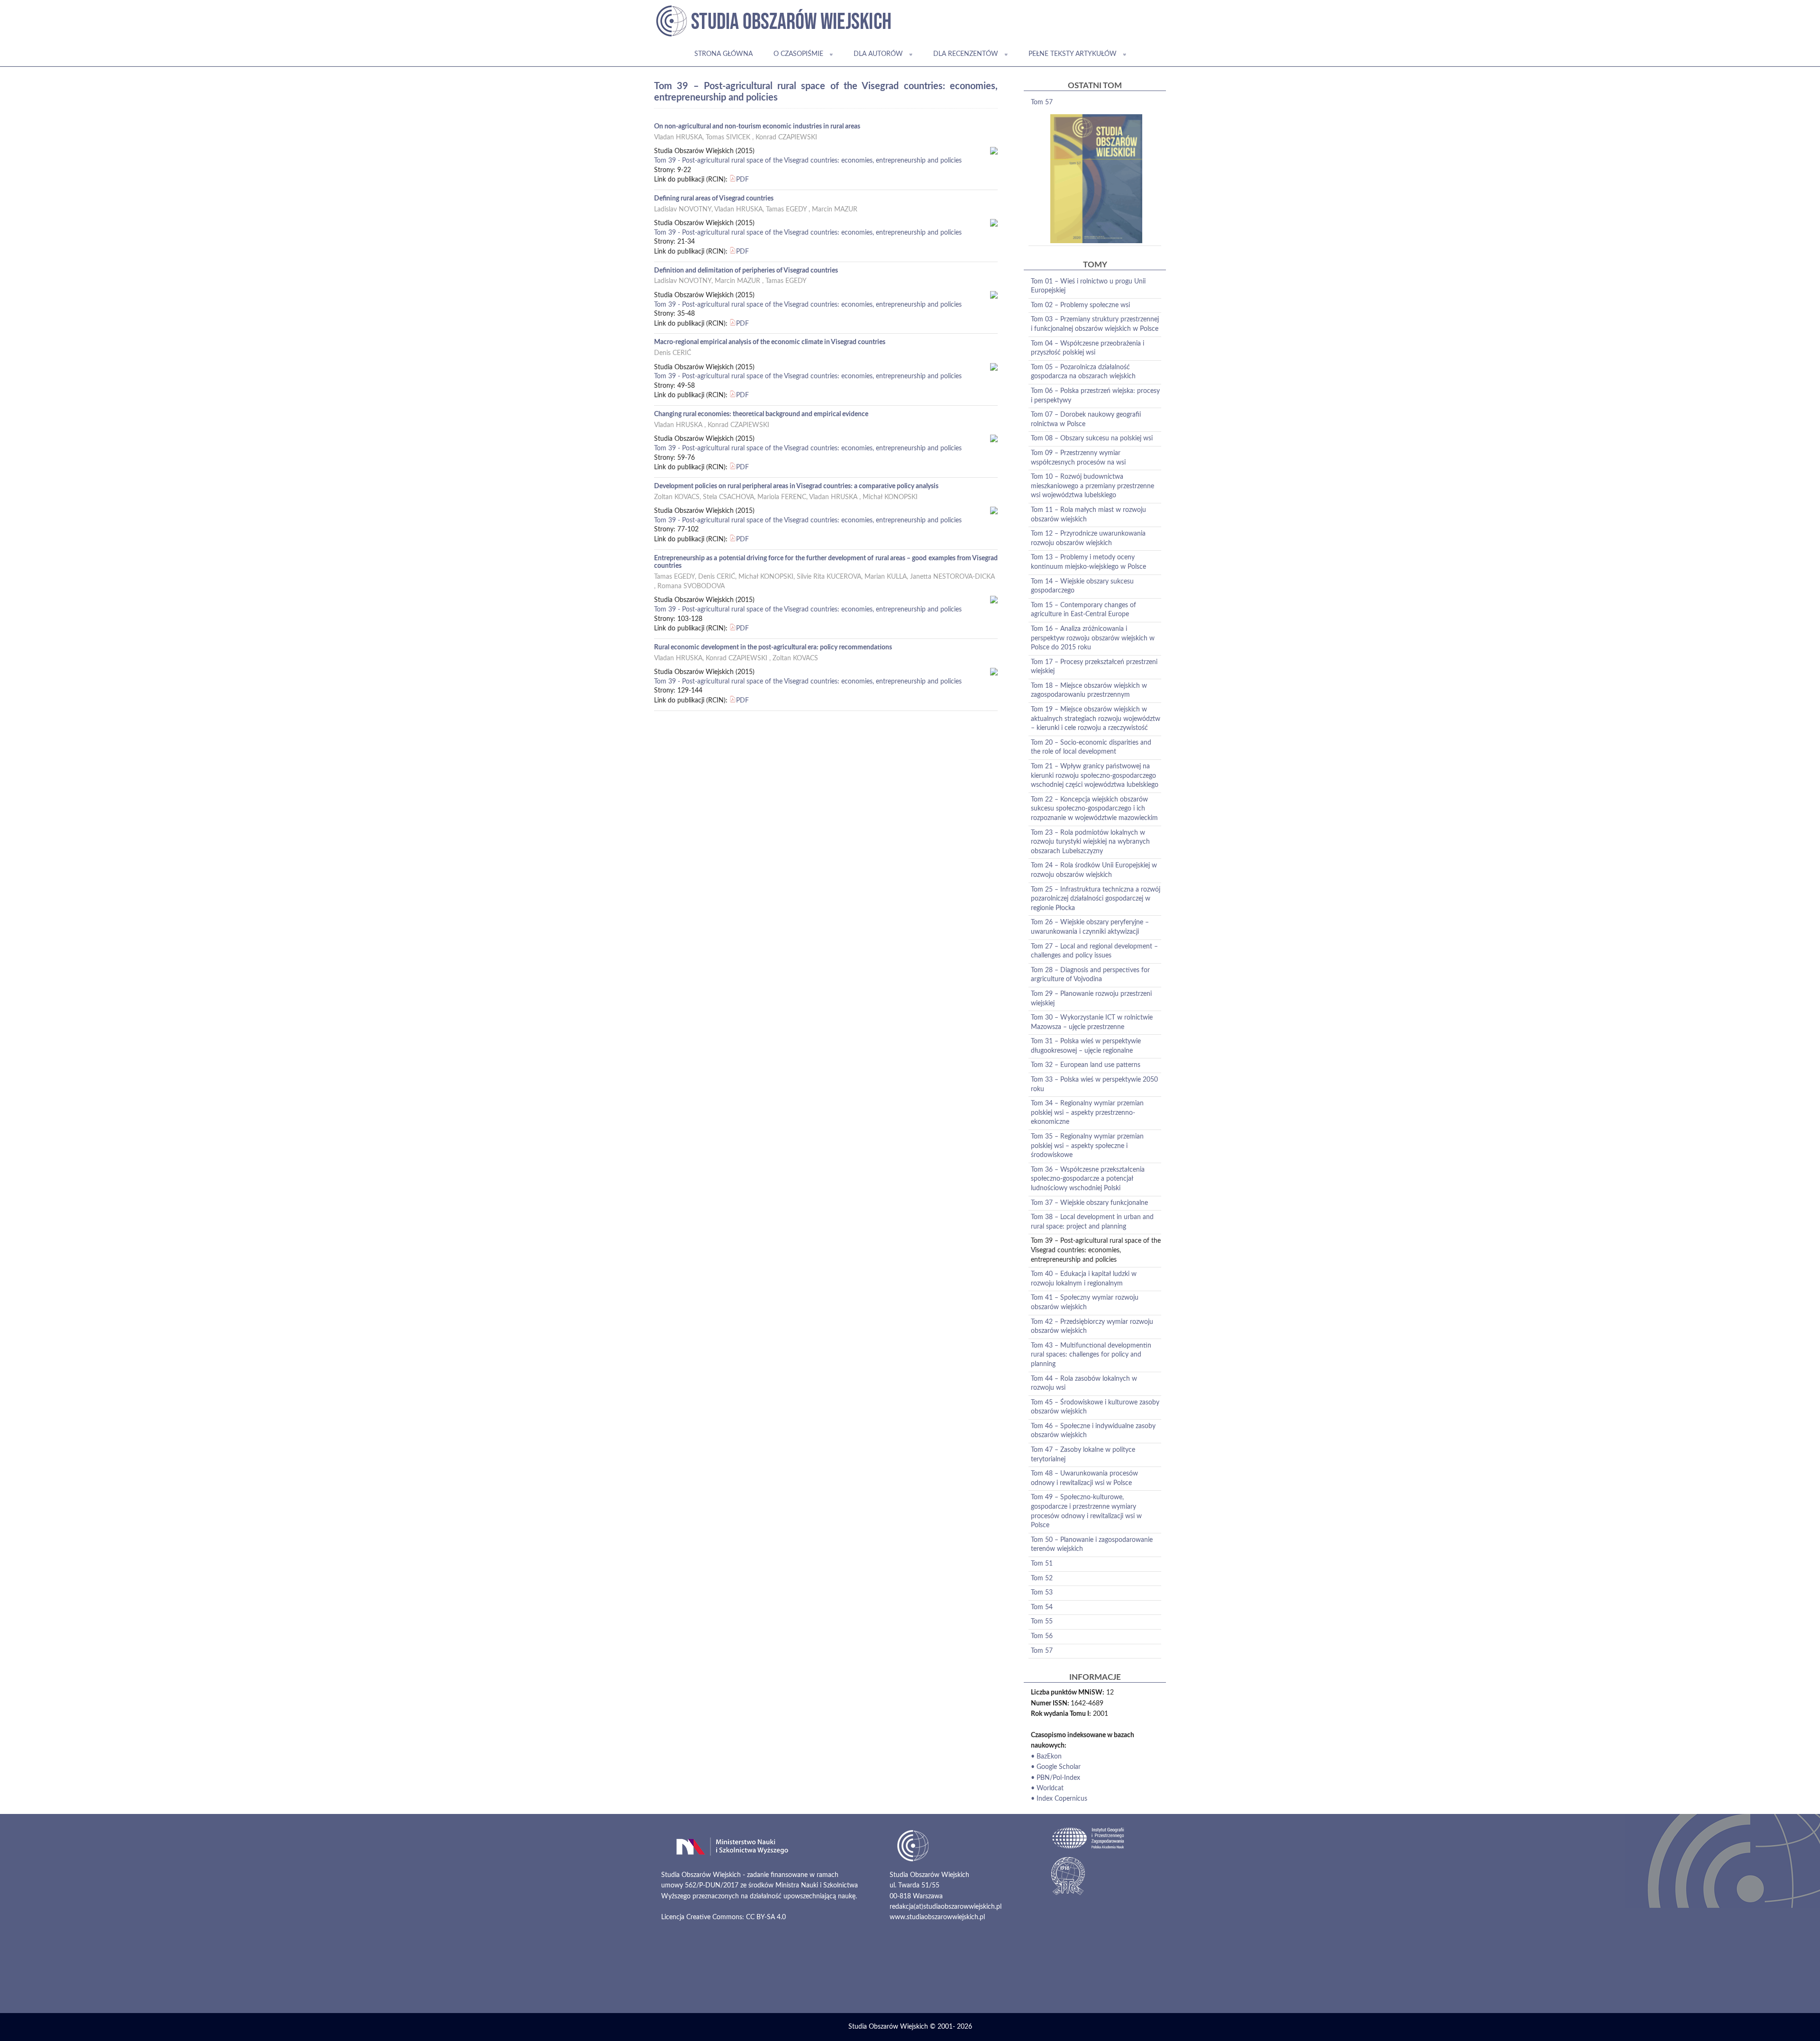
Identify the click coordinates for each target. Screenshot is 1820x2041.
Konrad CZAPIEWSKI (786, 137)
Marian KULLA (886, 577)
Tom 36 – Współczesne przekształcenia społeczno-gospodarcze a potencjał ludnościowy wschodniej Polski (1088, 1179)
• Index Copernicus (1059, 1799)
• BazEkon (1046, 1757)
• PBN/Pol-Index (1056, 1778)
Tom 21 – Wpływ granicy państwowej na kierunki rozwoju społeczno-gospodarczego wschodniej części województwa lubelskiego (1095, 776)
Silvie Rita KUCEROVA (829, 577)
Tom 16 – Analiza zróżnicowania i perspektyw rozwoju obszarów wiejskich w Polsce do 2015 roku (1093, 638)
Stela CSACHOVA (728, 497)
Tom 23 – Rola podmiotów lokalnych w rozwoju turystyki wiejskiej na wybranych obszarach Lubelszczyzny (1090, 842)
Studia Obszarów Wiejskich (888, 2027)
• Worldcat (1047, 1788)
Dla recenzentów (966, 54)
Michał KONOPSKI (890, 497)
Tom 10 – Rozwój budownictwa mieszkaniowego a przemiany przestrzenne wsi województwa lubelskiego (1092, 486)
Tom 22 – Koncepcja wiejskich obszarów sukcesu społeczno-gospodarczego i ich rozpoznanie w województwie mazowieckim (1094, 809)
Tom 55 (1042, 1622)
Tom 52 (1042, 1578)
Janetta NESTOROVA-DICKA (952, 577)
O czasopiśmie (798, 54)
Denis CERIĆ (673, 353)
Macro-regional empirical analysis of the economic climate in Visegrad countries (770, 342)
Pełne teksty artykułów (1073, 54)
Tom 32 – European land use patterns (1086, 1065)
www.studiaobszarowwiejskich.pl (937, 1917)
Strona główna (723, 54)
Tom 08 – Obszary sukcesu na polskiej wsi (1092, 438)
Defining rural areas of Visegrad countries (714, 199)
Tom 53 (1042, 1593)
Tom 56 (1042, 1636)
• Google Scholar (1056, 1767)
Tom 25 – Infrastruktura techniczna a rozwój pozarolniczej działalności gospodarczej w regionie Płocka (1096, 899)
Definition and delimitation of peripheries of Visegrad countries (746, 271)
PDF (742, 180)
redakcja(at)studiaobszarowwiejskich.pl (946, 1907)
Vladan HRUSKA (678, 137)
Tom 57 (1042, 102)
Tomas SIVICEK (728, 137)
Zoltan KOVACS (677, 497)
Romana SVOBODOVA (691, 586)
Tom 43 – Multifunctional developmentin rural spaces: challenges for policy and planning (1091, 1355)
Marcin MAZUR (835, 210)
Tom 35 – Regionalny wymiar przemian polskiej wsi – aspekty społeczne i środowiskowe (1087, 1146)
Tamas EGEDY (786, 210)
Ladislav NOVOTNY (683, 210)
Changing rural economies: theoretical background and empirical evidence (761, 414)
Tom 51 (1042, 1564)
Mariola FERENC (782, 497)
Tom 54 (1042, 1607)
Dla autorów (878, 54)
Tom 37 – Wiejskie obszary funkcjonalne (1089, 1203)
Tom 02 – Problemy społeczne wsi (1080, 305)
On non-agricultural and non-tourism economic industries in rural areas (757, 127)
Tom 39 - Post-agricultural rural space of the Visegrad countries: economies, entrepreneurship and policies (808, 161)
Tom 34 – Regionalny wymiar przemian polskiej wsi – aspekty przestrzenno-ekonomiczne (1087, 1113)
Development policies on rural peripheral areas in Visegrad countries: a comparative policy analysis (796, 486)
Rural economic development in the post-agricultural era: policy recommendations (773, 647)
